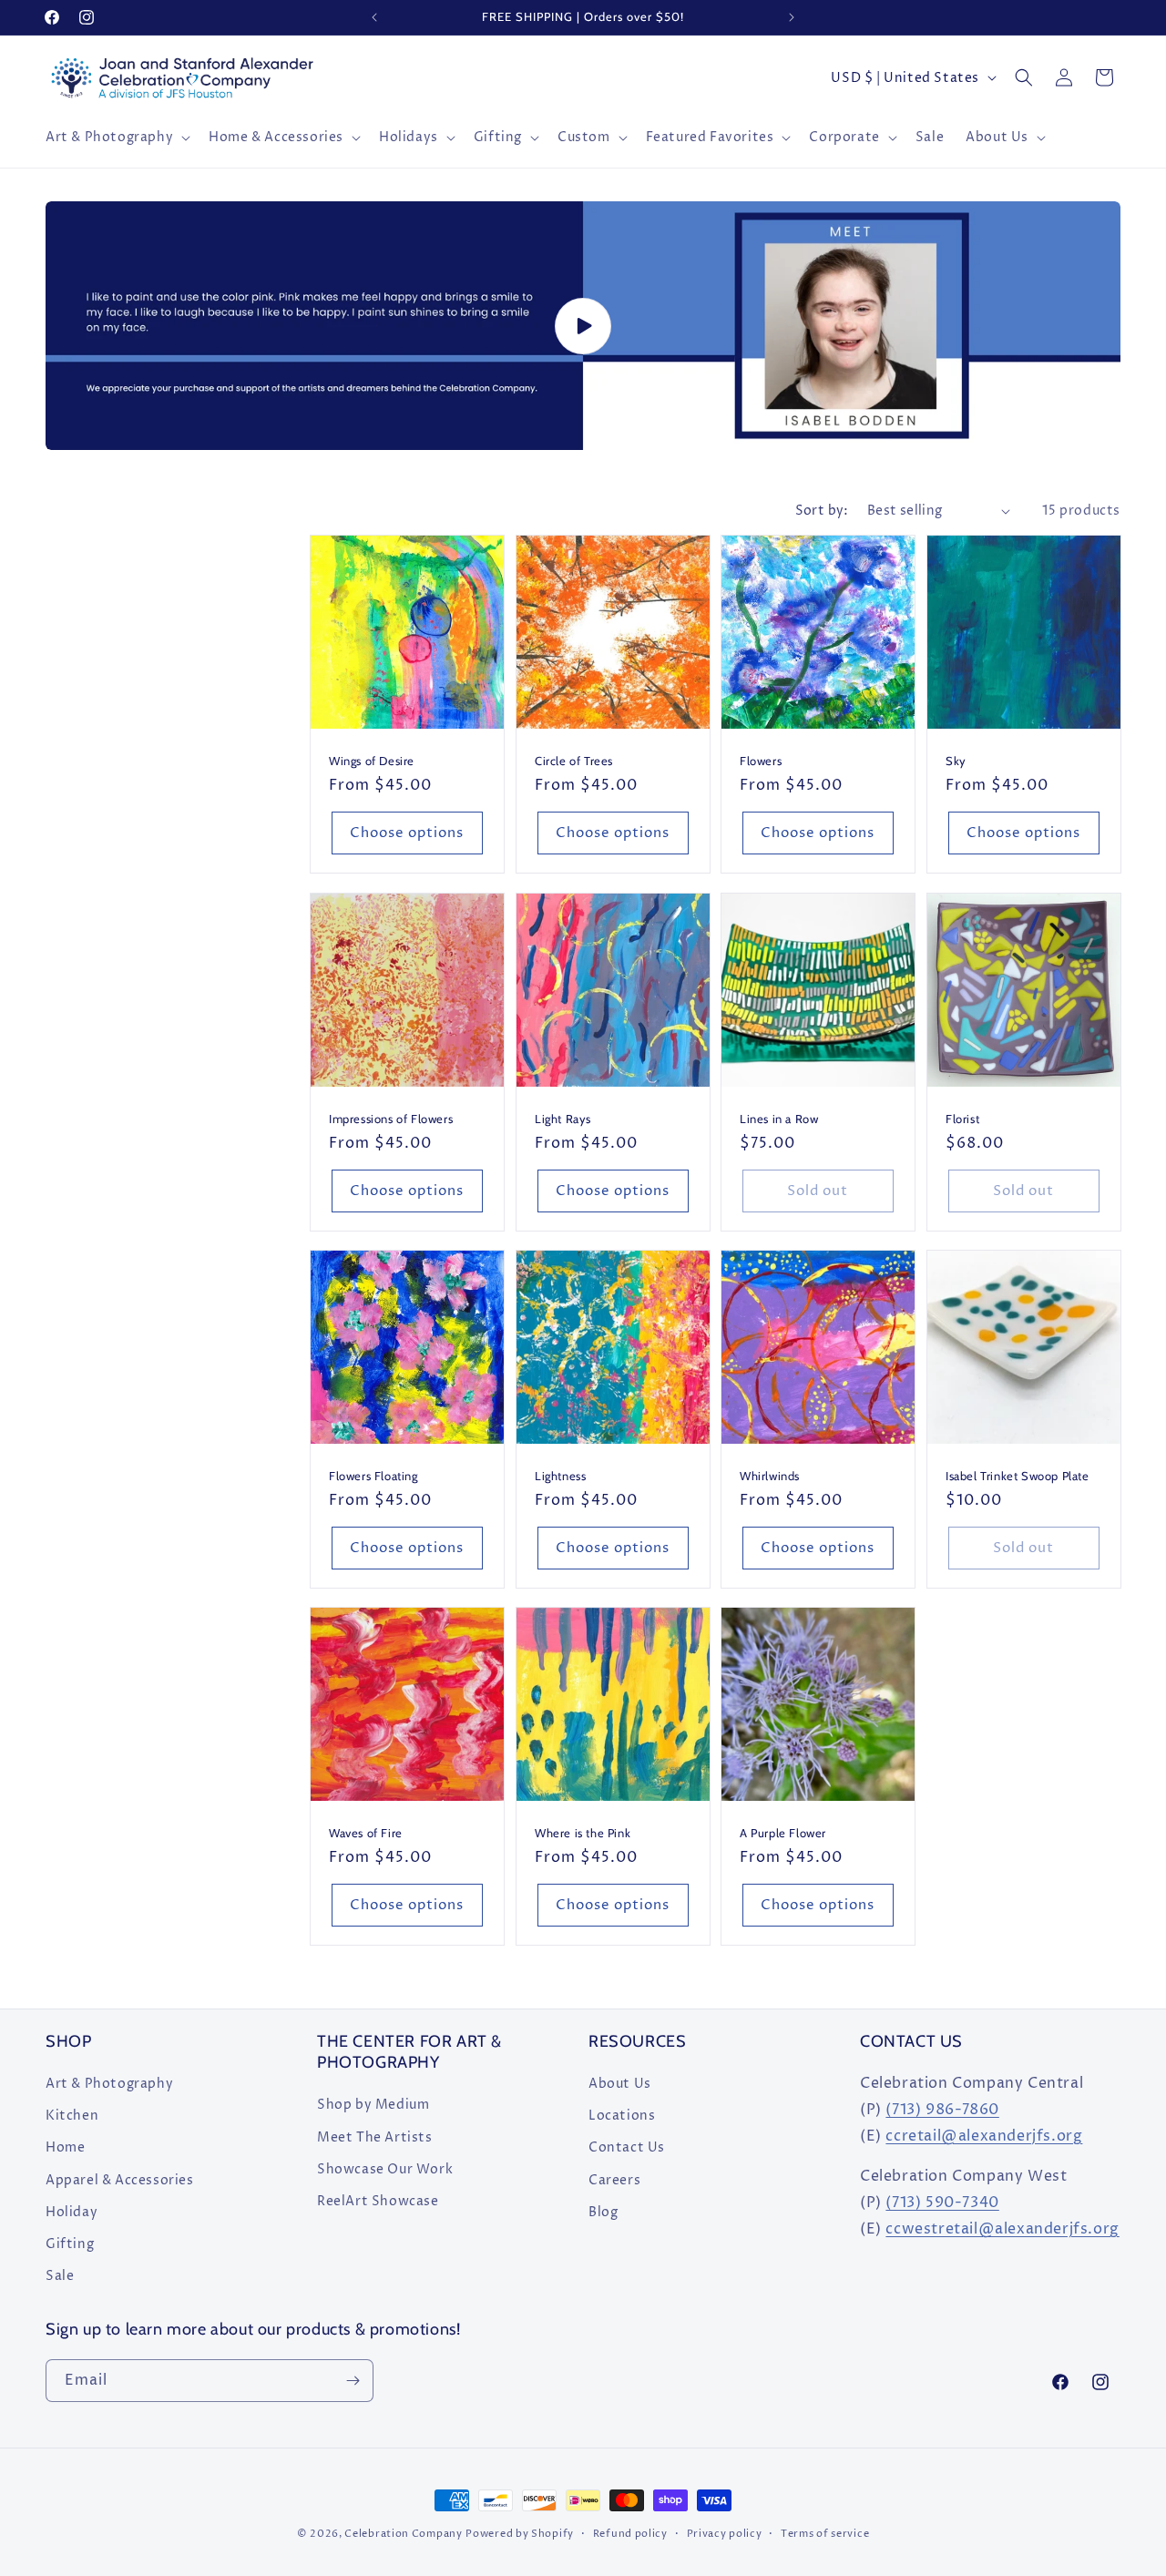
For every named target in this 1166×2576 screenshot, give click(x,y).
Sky (956, 761)
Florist (962, 1118)
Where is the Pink (583, 1833)
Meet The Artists (375, 2137)
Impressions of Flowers (391, 1118)
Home (65, 2147)
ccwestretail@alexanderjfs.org (1002, 2229)
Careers (614, 2180)
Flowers (761, 761)
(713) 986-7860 (942, 2110)
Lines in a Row (779, 1118)
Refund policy (630, 2534)
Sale (60, 2276)
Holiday (72, 2212)
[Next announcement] (792, 17)
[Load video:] (583, 326)
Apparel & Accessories (120, 2180)
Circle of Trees (574, 761)
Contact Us (627, 2147)
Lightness (560, 1475)
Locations (622, 2116)
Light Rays (563, 1118)
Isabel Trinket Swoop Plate (1018, 1475)
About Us (620, 2084)
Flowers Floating (373, 1475)
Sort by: (822, 511)
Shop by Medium (373, 2105)
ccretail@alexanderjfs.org (984, 2136)
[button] (116, 138)
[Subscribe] (353, 2381)
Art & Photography (109, 2084)
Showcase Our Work (385, 2169)
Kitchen (72, 2116)
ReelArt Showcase (378, 2201)
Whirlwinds (770, 1475)
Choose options (407, 833)
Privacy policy (725, 2534)
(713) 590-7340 (942, 2203)
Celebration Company (403, 2534)
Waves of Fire (366, 1833)
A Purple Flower (783, 1833)
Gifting (70, 2244)
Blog (603, 2212)
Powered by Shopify (520, 2534)
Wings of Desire (372, 761)
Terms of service (825, 2534)
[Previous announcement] (374, 17)
